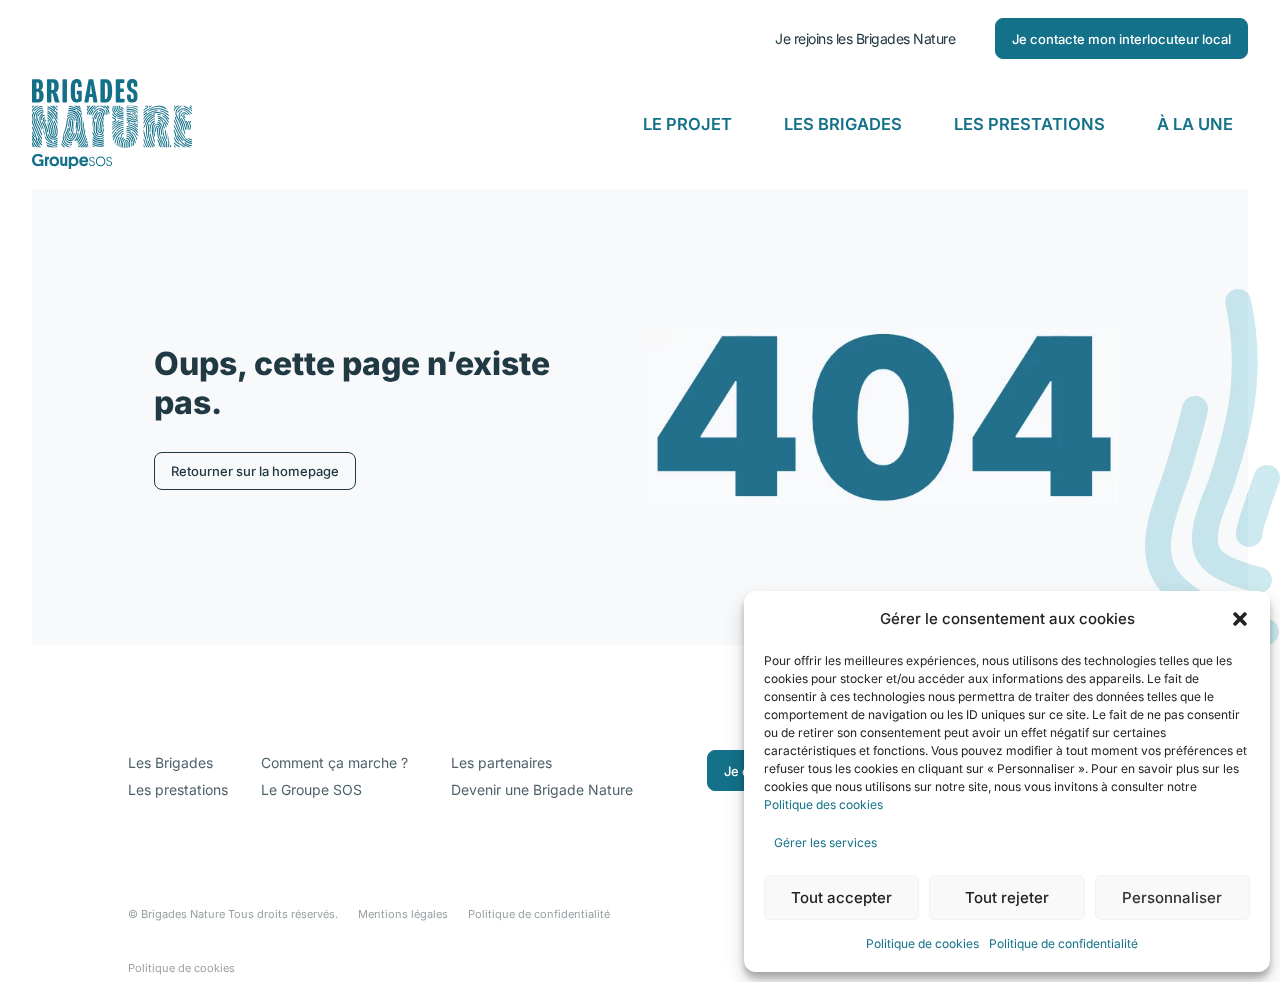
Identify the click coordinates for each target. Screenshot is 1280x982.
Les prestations (178, 789)
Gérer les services (825, 842)
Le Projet (687, 124)
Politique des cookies (825, 804)
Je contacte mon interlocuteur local (1121, 39)
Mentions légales (403, 914)
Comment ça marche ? (334, 762)
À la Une (1195, 124)
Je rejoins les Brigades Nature (865, 38)
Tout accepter (841, 897)
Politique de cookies (922, 943)
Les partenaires (501, 762)
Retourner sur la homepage (255, 471)
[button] (1240, 619)
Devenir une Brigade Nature (542, 789)
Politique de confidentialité (1063, 943)
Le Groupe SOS (311, 789)
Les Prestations (1029, 124)
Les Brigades (843, 124)
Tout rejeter (1007, 897)
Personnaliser (1172, 897)
